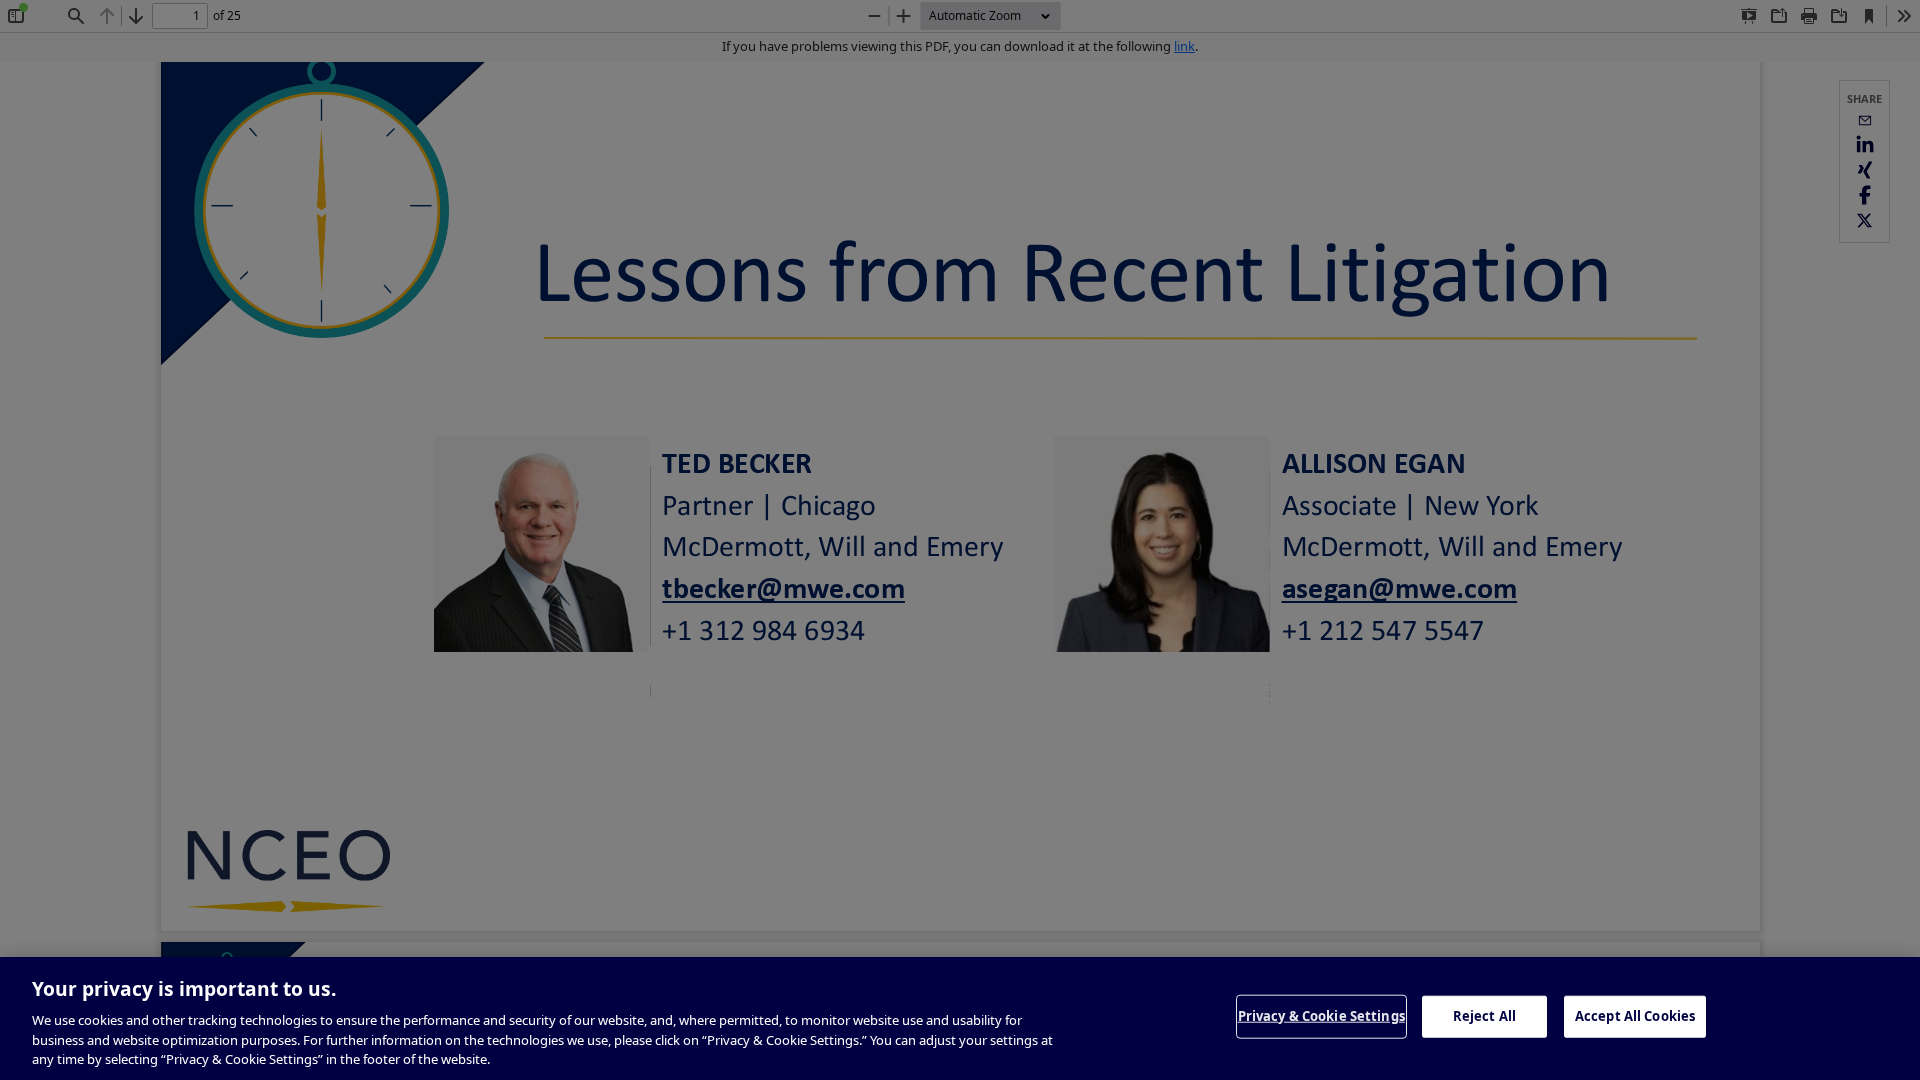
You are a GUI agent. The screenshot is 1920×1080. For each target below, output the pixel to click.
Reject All (1484, 1016)
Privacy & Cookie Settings (1321, 1016)
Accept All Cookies (1635, 1016)
